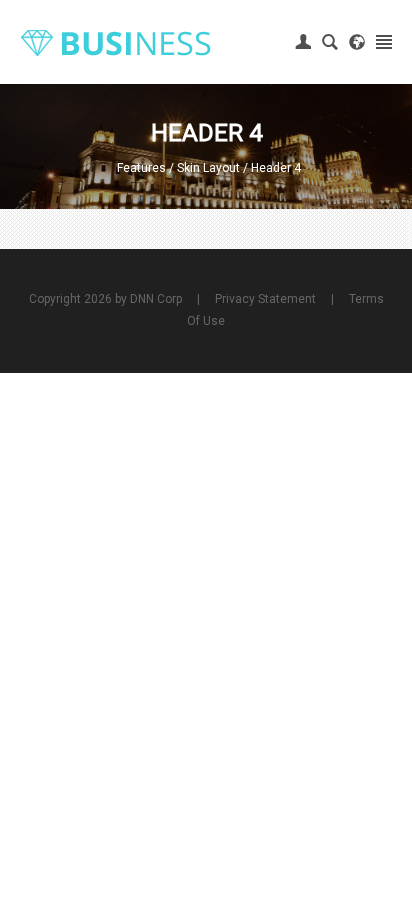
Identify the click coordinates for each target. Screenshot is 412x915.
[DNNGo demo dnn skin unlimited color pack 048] (115, 42)
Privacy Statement (265, 299)
